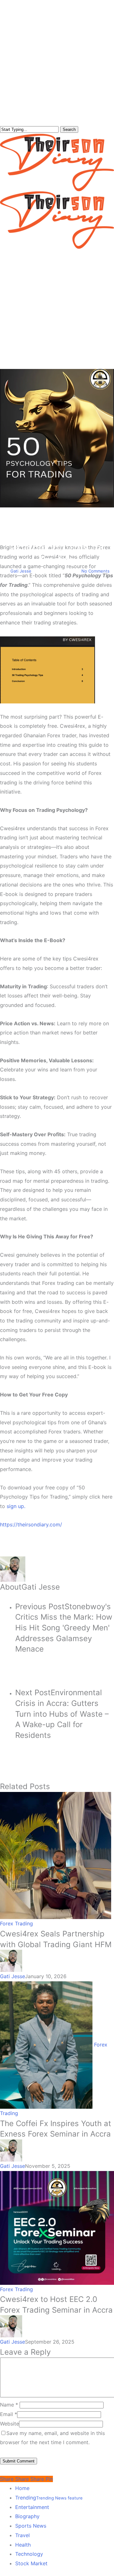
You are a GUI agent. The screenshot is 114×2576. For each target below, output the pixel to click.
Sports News (31, 2526)
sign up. (16, 1506)
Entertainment (32, 2507)
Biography (27, 2516)
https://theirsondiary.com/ (31, 1524)
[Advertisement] (57, 309)
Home (22, 2488)
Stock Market (31, 2563)
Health (23, 2545)
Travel (22, 2535)
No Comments (95, 571)
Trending (49, 2498)
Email (9, 2414)
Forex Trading (57, 513)
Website (9, 2424)
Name (9, 2405)
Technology (29, 2554)
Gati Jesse (21, 571)
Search (69, 129)
